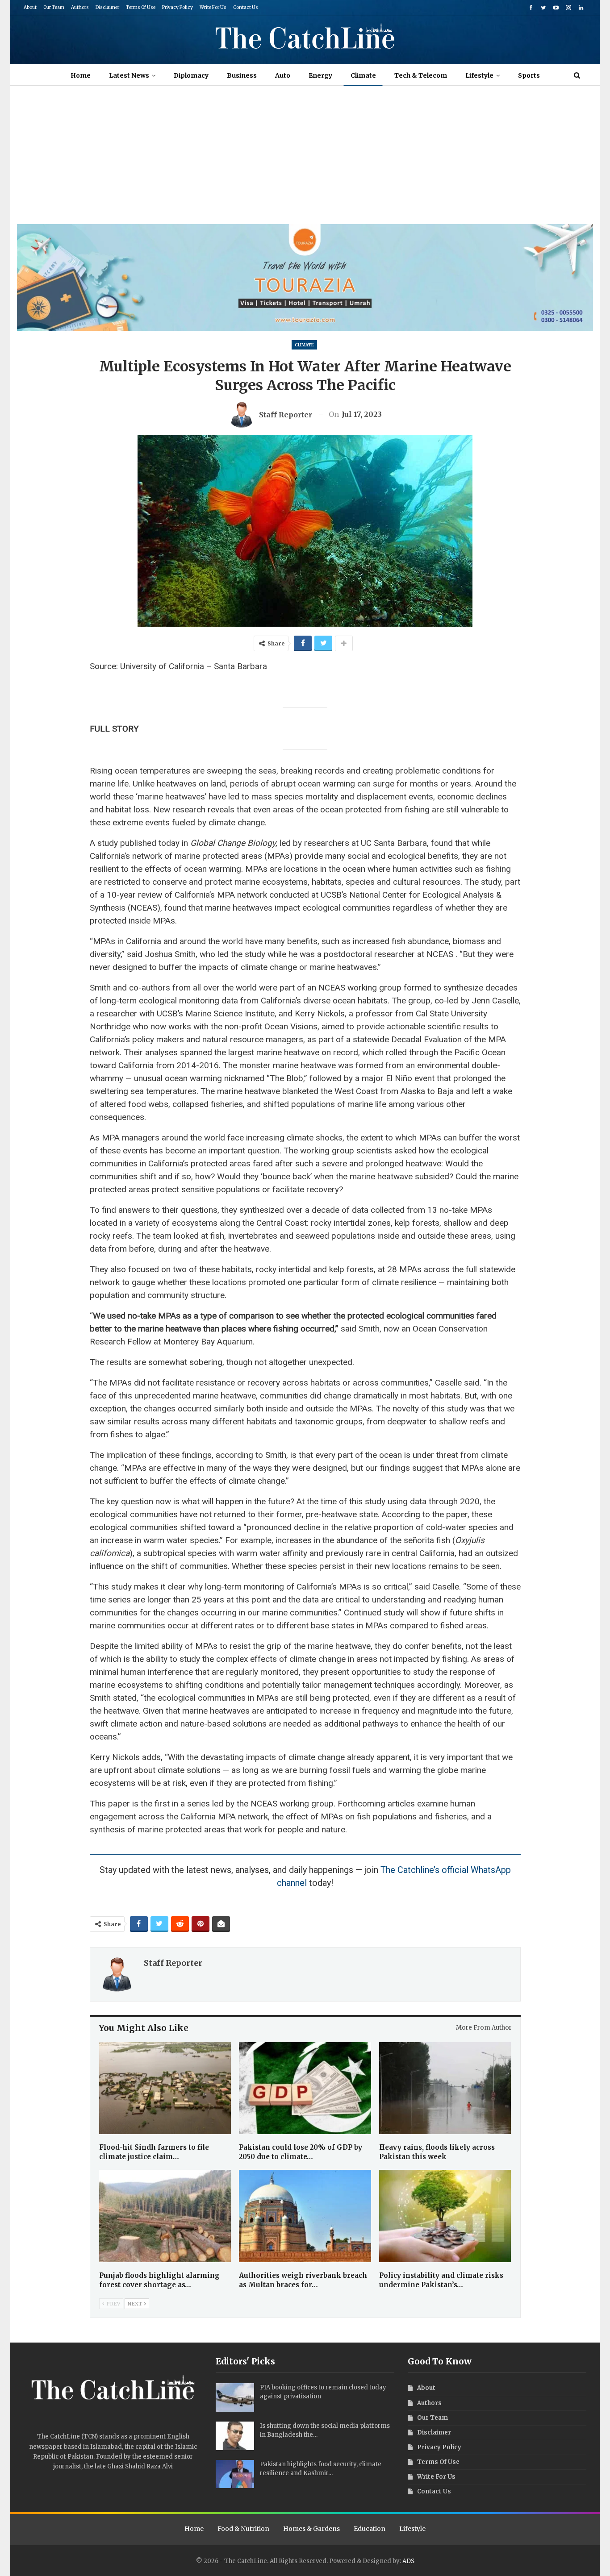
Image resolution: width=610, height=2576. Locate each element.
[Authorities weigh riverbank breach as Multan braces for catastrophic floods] (305, 2216)
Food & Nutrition (243, 2529)
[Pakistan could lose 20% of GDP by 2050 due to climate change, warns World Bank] (305, 2088)
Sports (529, 75)
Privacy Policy (178, 7)
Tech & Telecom (421, 75)
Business (242, 75)
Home (81, 75)
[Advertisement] (305, 157)
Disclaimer (107, 7)
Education (370, 2529)
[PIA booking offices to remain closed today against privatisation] (235, 2397)
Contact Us (246, 7)
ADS (408, 2561)
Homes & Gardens (311, 2529)
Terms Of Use (141, 7)
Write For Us (213, 7)
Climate (363, 75)
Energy (320, 75)
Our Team (54, 7)
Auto (283, 75)
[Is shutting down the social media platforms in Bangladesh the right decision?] (235, 2436)
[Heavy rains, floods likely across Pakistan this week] (445, 2088)
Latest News (129, 75)
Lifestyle (479, 75)
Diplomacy (191, 75)
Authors (80, 7)
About (30, 7)
